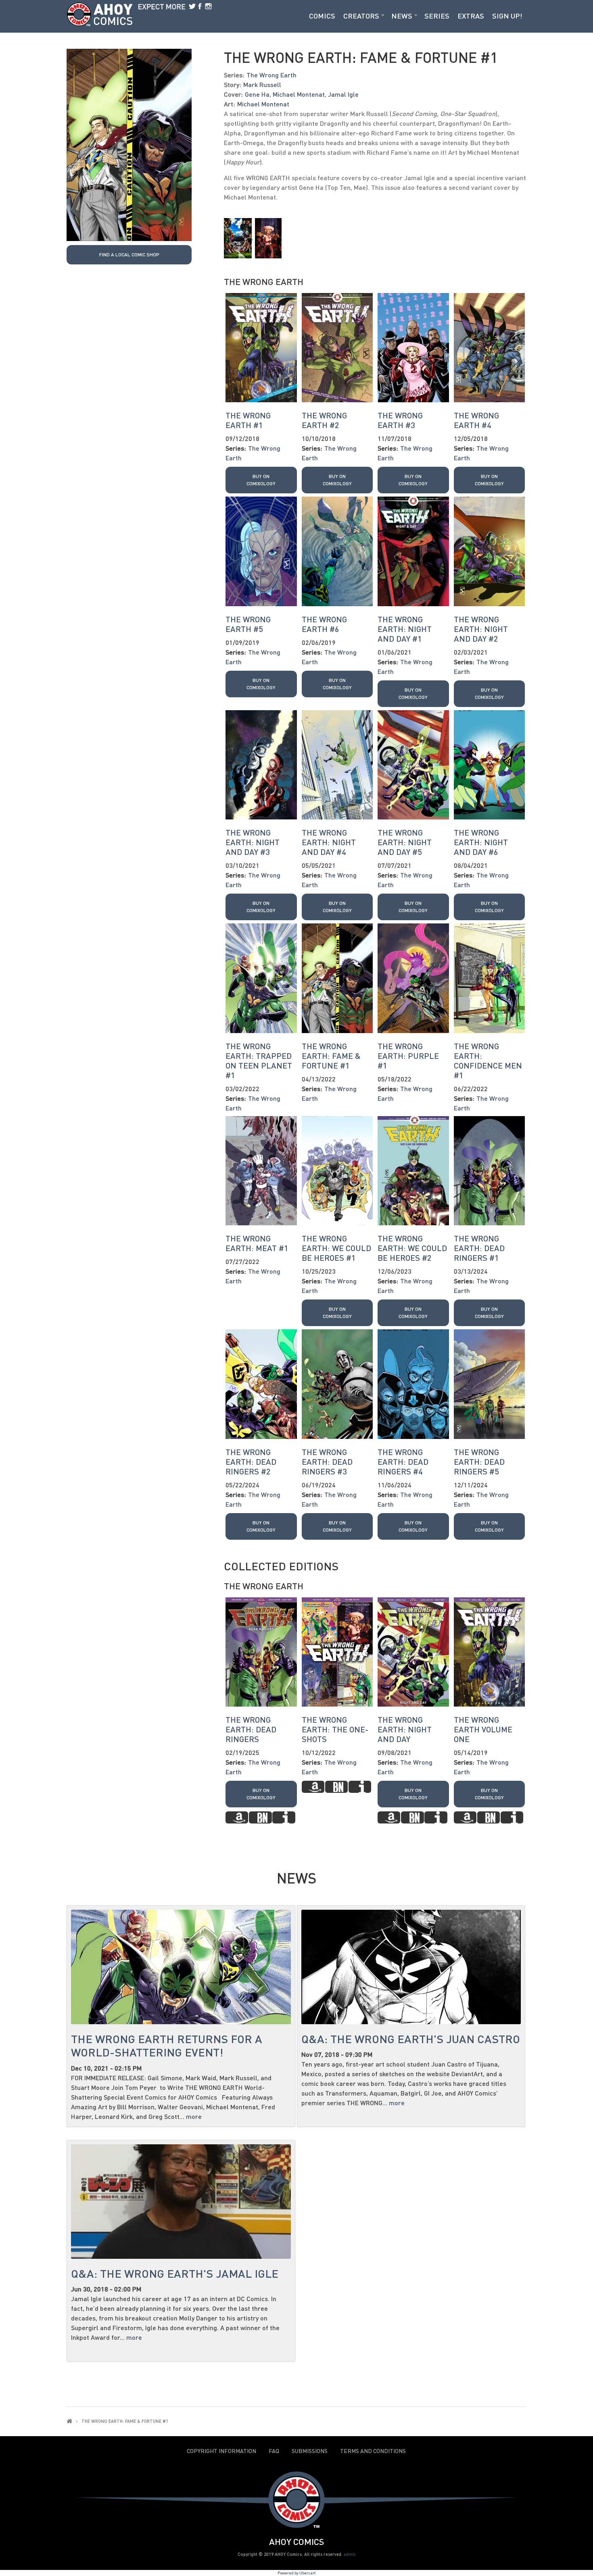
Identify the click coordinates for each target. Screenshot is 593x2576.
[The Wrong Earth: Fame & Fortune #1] (129, 144)
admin (350, 2554)
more (194, 2116)
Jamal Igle (343, 94)
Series (437, 16)
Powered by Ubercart (296, 2573)
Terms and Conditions (373, 2451)
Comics (322, 16)
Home (69, 2421)
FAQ (274, 2451)
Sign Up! (507, 16)
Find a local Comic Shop (129, 255)
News (402, 16)
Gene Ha (257, 94)
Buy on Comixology (261, 480)
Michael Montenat (299, 94)
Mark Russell (262, 84)
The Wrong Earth (271, 75)
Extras (471, 16)
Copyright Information (221, 2451)
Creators (361, 16)
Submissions (310, 2451)
